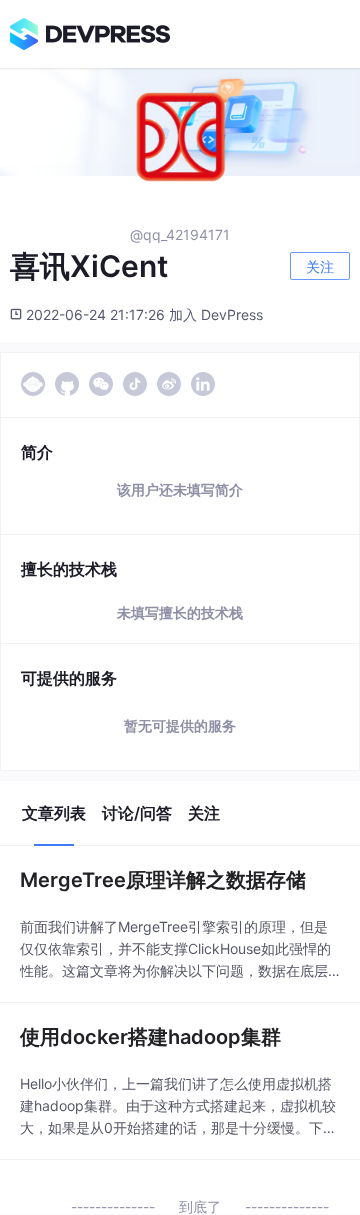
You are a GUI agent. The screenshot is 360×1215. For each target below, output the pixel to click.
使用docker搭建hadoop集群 (150, 1037)
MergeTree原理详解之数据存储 (163, 880)
